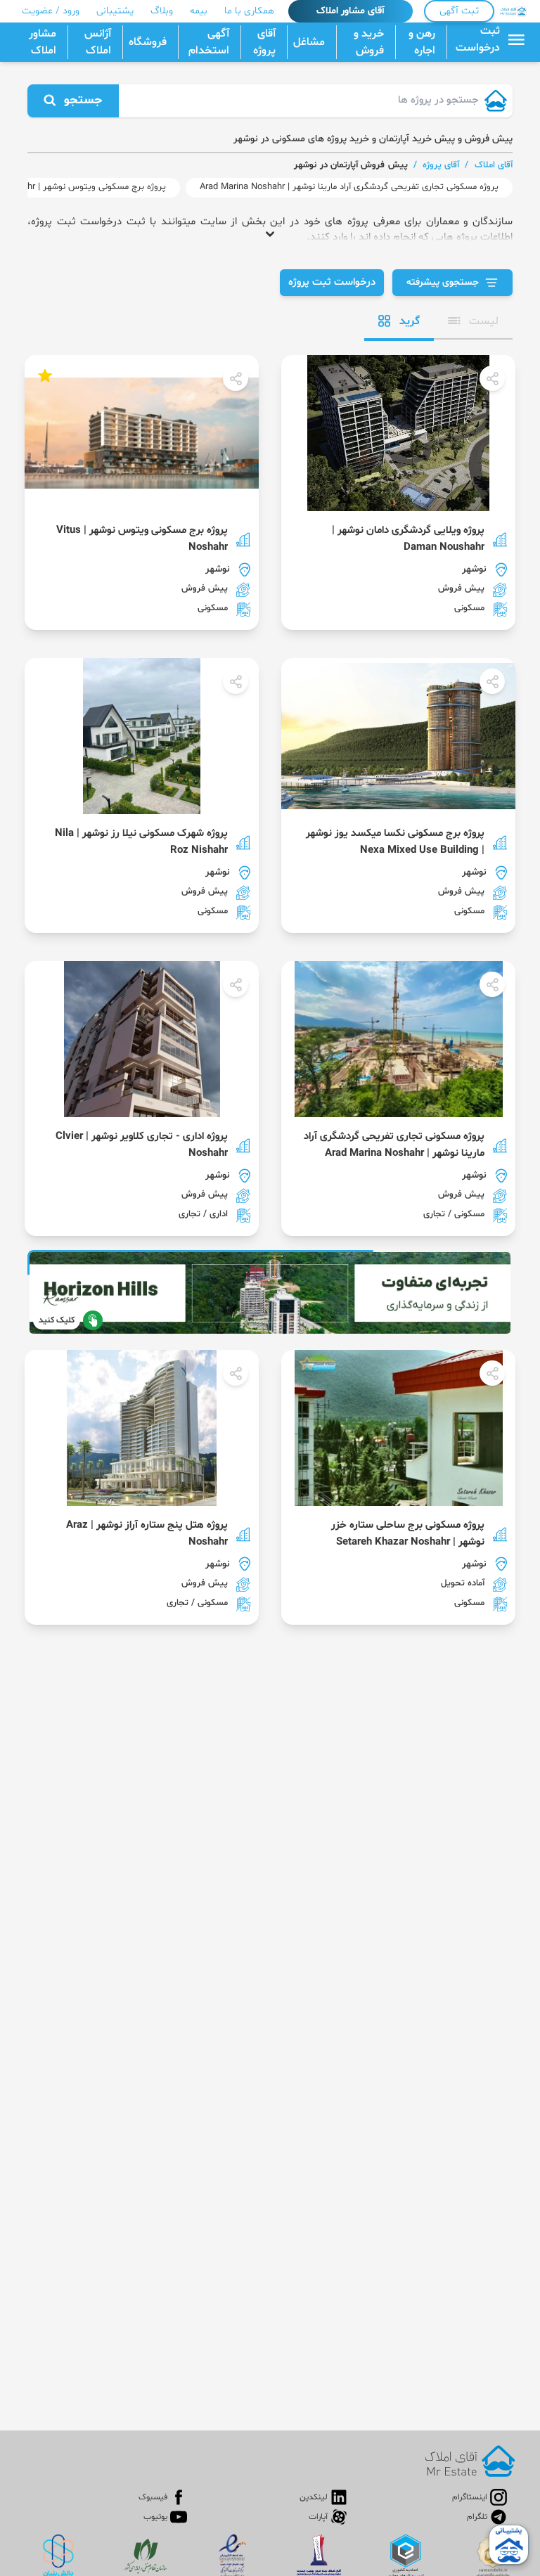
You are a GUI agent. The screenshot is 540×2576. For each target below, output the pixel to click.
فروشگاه (148, 42)
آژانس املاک (98, 42)
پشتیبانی (115, 11)
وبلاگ (162, 11)
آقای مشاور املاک (351, 11)
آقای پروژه (264, 42)
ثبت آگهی (459, 11)
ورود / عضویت (51, 11)
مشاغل (309, 42)
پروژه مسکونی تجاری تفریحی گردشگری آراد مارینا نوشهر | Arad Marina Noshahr (349, 187)
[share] (492, 378)
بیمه (199, 11)
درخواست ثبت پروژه (332, 282)
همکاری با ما (249, 11)
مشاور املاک (43, 42)
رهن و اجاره (422, 42)
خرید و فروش (369, 42)
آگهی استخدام (209, 42)
